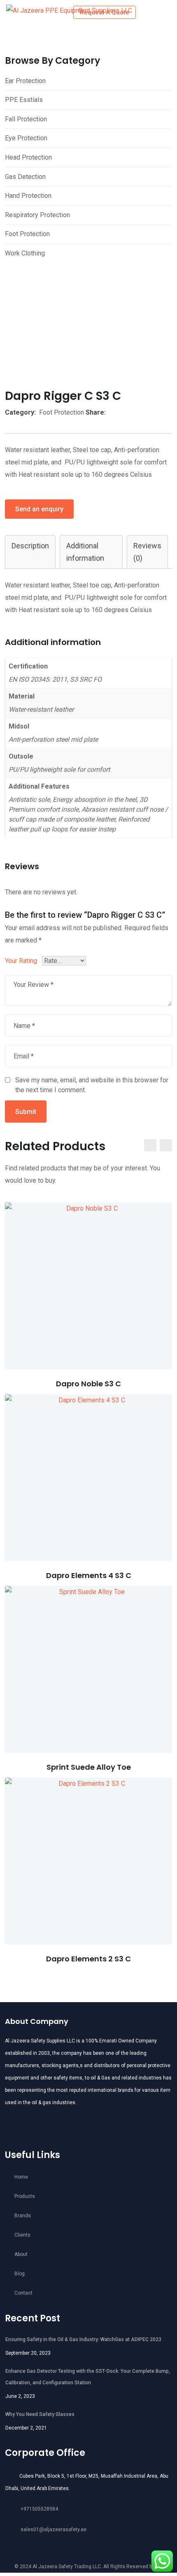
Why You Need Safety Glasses (40, 2414)
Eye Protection (26, 138)
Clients (22, 2235)
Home (21, 2177)
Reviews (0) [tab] (147, 552)
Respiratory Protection (37, 215)
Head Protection (28, 157)
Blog (20, 2274)
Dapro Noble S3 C (88, 1384)
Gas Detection (25, 177)
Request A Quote (105, 12)
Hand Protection (28, 196)
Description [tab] (30, 546)
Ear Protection (25, 81)
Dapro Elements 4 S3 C (89, 1575)
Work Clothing (25, 253)
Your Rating (21, 961)
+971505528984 (39, 2509)
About (21, 2254)
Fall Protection (26, 119)
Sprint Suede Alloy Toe (89, 1767)
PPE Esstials (24, 100)
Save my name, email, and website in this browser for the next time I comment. (92, 1085)
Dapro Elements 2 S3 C (88, 1959)
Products (25, 2196)
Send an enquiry (39, 509)
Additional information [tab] (85, 552)
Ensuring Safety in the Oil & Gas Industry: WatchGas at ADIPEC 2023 (83, 2339)
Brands (23, 2216)
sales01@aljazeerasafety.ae (54, 2530)
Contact (23, 2293)
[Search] (149, 12)
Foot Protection (27, 234)
